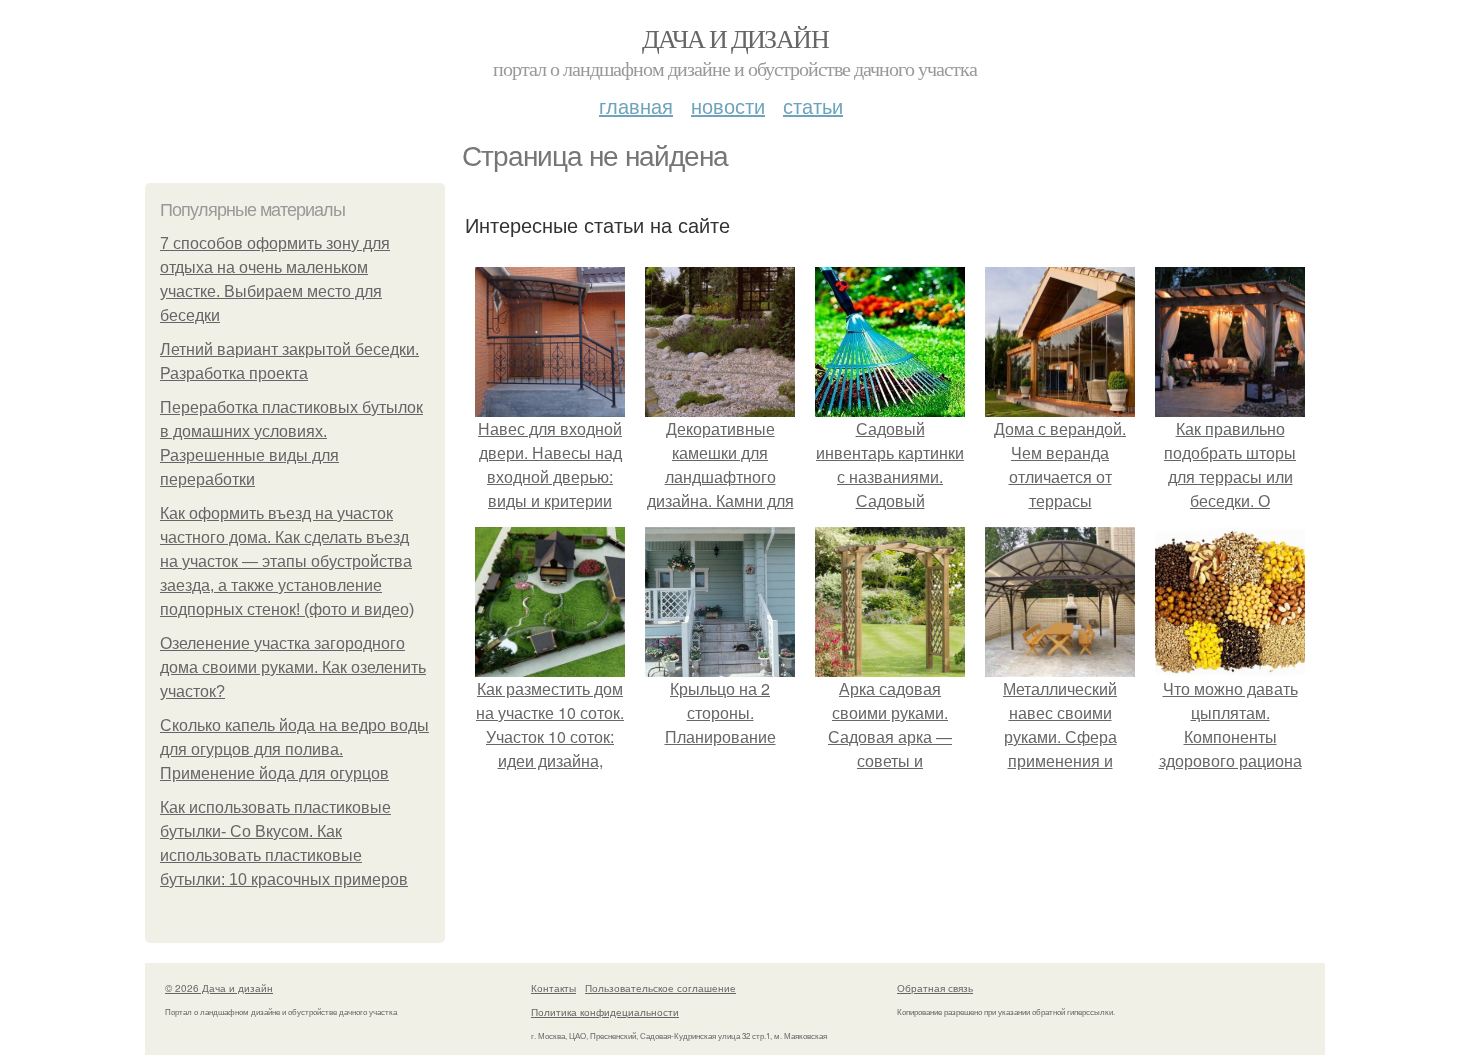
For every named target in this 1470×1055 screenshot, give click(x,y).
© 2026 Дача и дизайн (219, 988)
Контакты (553, 988)
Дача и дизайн (735, 38)
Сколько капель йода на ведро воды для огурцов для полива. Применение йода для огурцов (294, 749)
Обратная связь (935, 988)
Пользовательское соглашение (660, 988)
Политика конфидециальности (605, 1012)
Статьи (813, 105)
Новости (728, 105)
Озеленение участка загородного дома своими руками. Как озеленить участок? (293, 667)
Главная (636, 105)
